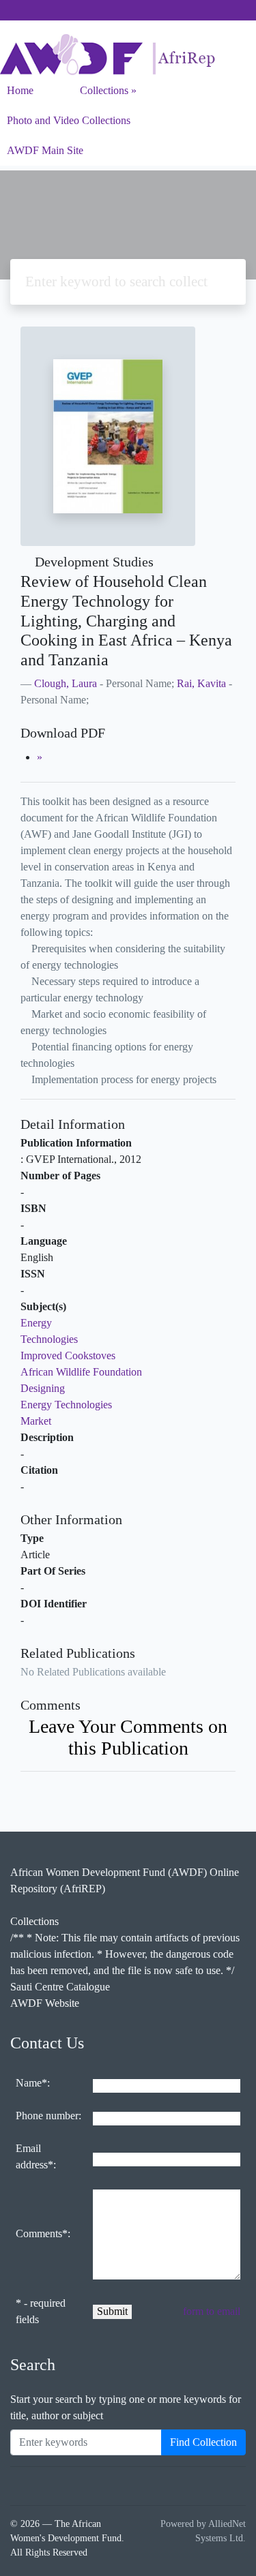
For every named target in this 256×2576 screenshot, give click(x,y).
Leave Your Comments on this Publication (128, 1737)
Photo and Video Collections (69, 120)
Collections (104, 90)
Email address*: (36, 2156)
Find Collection (203, 2442)
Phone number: (48, 2116)
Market (36, 1421)
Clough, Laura (66, 683)
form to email (212, 2311)
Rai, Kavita (201, 683)
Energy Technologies (66, 1405)
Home (20, 90)
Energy (36, 1323)
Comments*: (43, 2233)
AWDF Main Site (45, 150)
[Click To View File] (40, 757)
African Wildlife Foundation (81, 1372)
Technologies (49, 1339)
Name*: (33, 2083)
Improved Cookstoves (68, 1355)
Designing (43, 1388)
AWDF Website (45, 2003)
